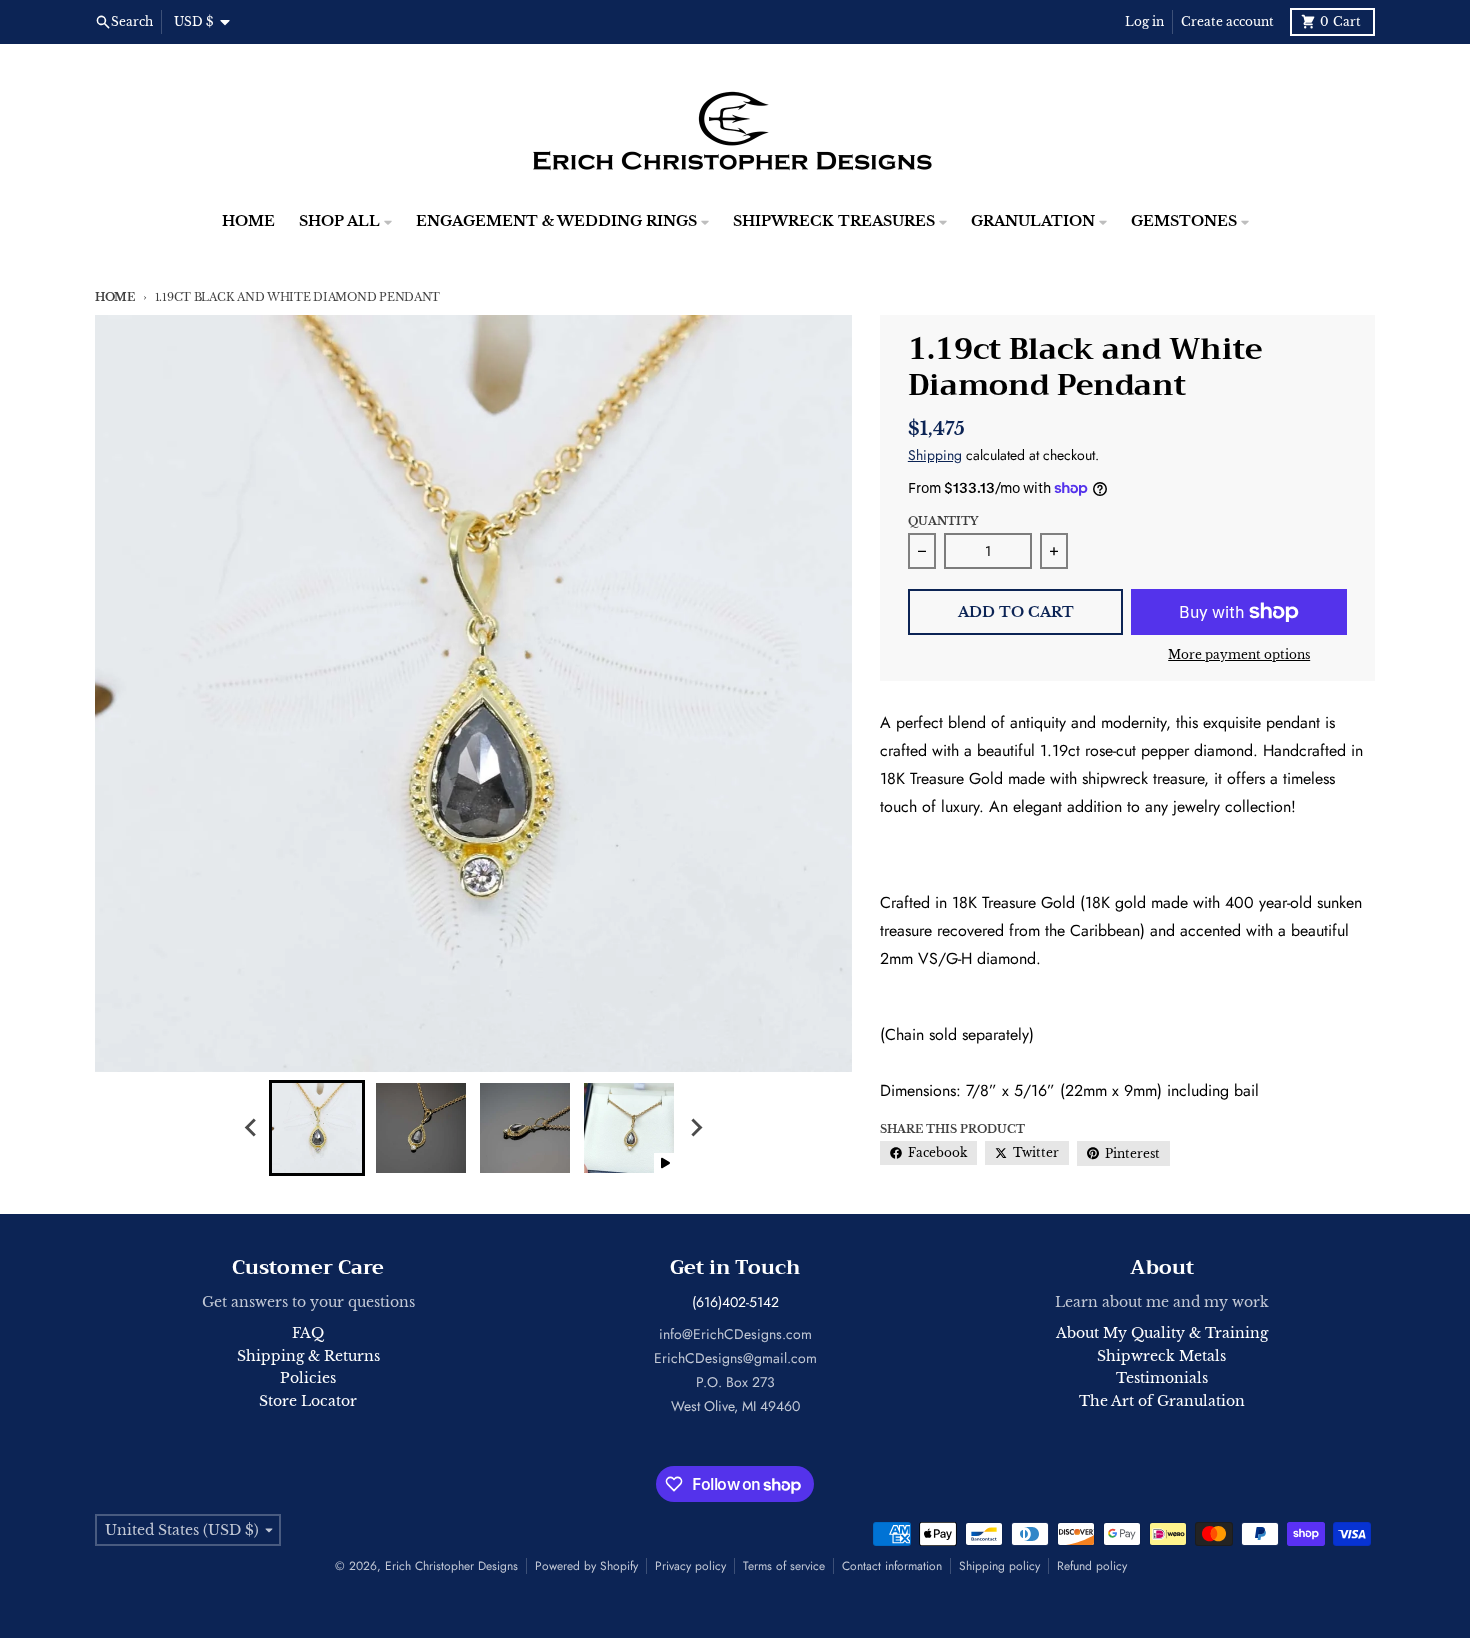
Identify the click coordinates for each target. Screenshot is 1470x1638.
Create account (1227, 21)
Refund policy (1092, 1566)
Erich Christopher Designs (451, 1566)
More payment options (1239, 654)
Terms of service (784, 1566)
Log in (1144, 21)
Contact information (892, 1566)
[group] (317, 1128)
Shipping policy (999, 1566)
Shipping (935, 455)
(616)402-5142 (735, 1302)
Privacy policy (690, 1566)
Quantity (943, 521)
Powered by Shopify (586, 1566)
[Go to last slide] (251, 1128)
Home (115, 297)
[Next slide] (695, 1128)
